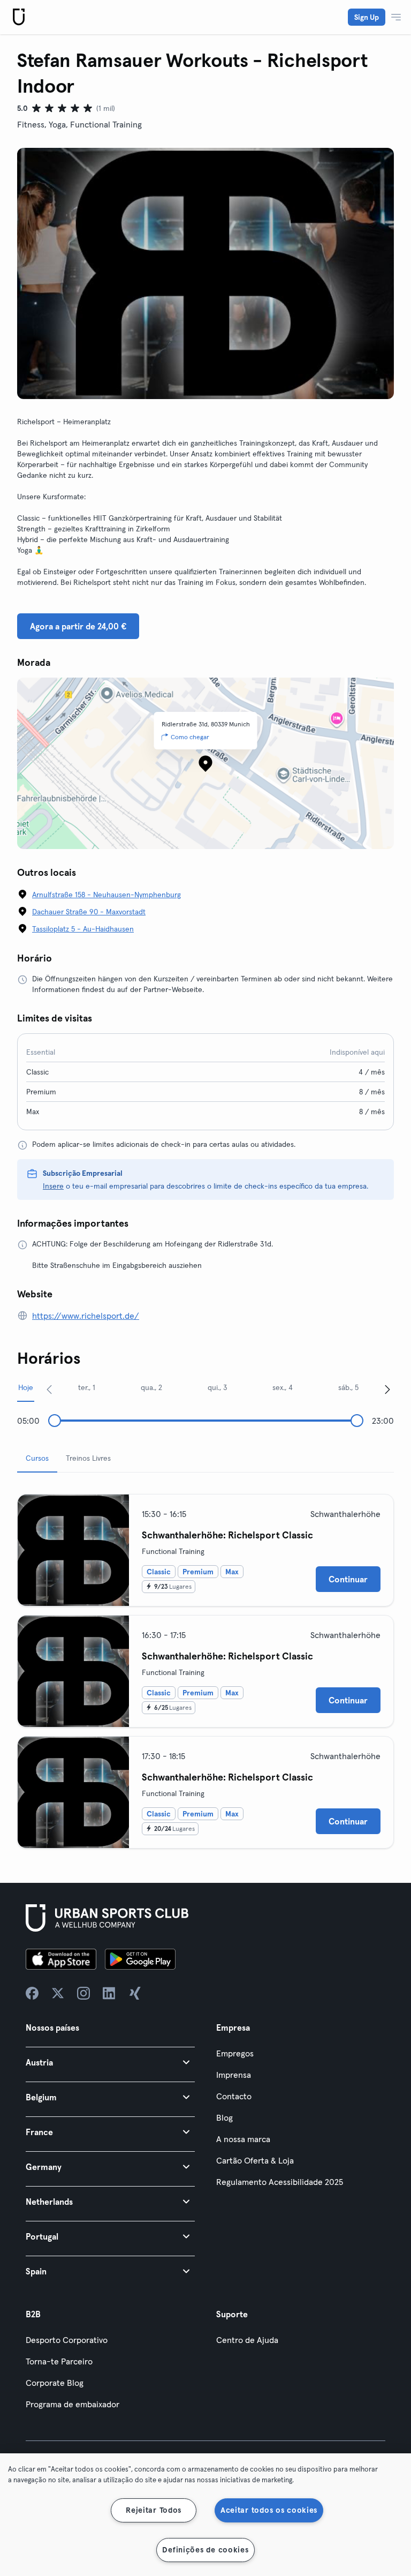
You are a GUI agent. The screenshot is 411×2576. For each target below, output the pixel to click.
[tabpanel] (205, 1667)
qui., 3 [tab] (218, 1387)
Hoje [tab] (26, 1387)
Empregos (235, 2053)
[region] (205, 2515)
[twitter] (58, 1993)
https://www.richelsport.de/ (86, 1316)
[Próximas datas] (387, 1389)
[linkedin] (109, 1993)
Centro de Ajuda (247, 2340)
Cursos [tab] (37, 1458)
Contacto (234, 2096)
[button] (110, 2062)
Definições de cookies (205, 2550)
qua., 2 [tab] (151, 1387)
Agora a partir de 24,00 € (78, 626)
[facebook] (32, 1993)
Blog (224, 2117)
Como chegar (190, 737)
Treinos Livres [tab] (88, 1458)
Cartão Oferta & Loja (255, 2160)
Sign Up (367, 17)
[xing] (135, 1993)
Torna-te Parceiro (59, 2361)
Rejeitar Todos (154, 2510)
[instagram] (83, 1993)
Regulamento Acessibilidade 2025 (280, 2182)
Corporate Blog (55, 2383)
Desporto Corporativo (67, 2340)
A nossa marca (243, 2139)
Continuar (348, 1579)
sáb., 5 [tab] (348, 1387)
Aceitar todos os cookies (269, 2510)
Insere (53, 1186)
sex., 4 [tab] (283, 1387)
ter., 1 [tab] (87, 1387)
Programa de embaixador (73, 2404)
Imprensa (234, 2075)
